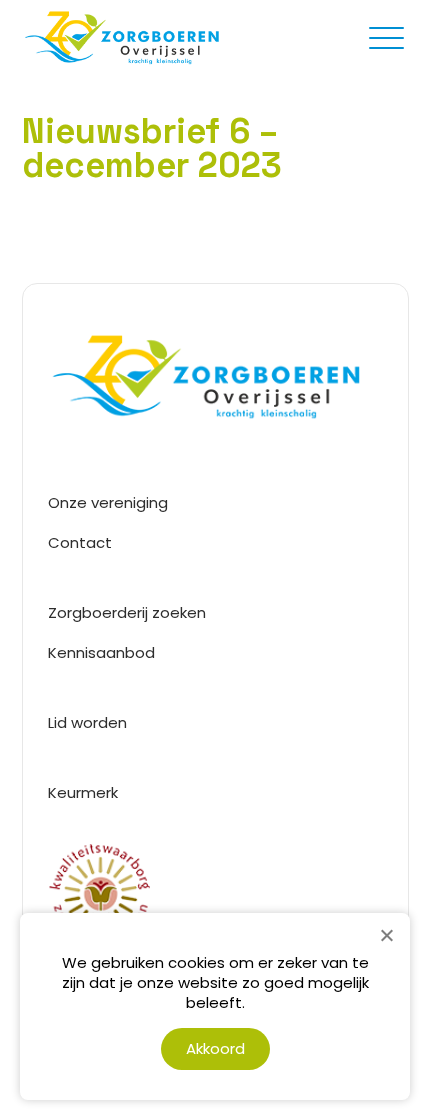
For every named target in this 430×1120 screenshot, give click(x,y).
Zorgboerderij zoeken (127, 612)
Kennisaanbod (101, 652)
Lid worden (87, 722)
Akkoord (215, 1048)
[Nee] (386, 935)
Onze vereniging (108, 502)
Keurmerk (83, 792)
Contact (80, 542)
